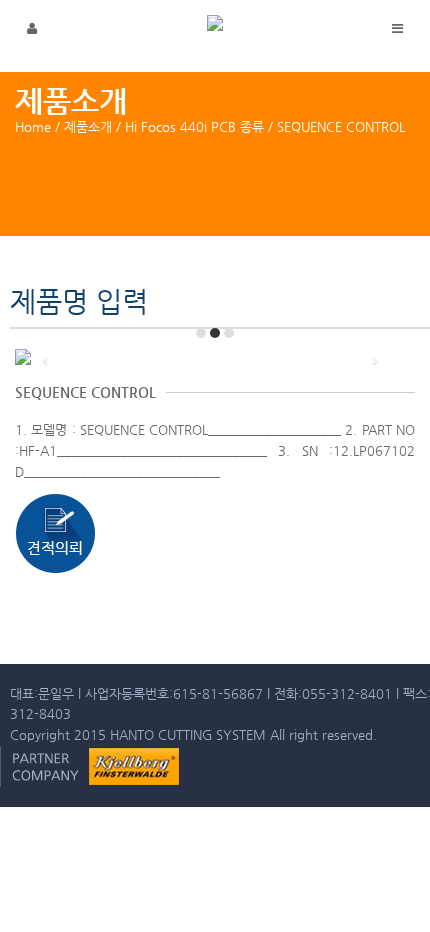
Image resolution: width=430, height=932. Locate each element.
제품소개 (88, 126)
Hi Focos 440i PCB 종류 (194, 126)
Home (33, 126)
